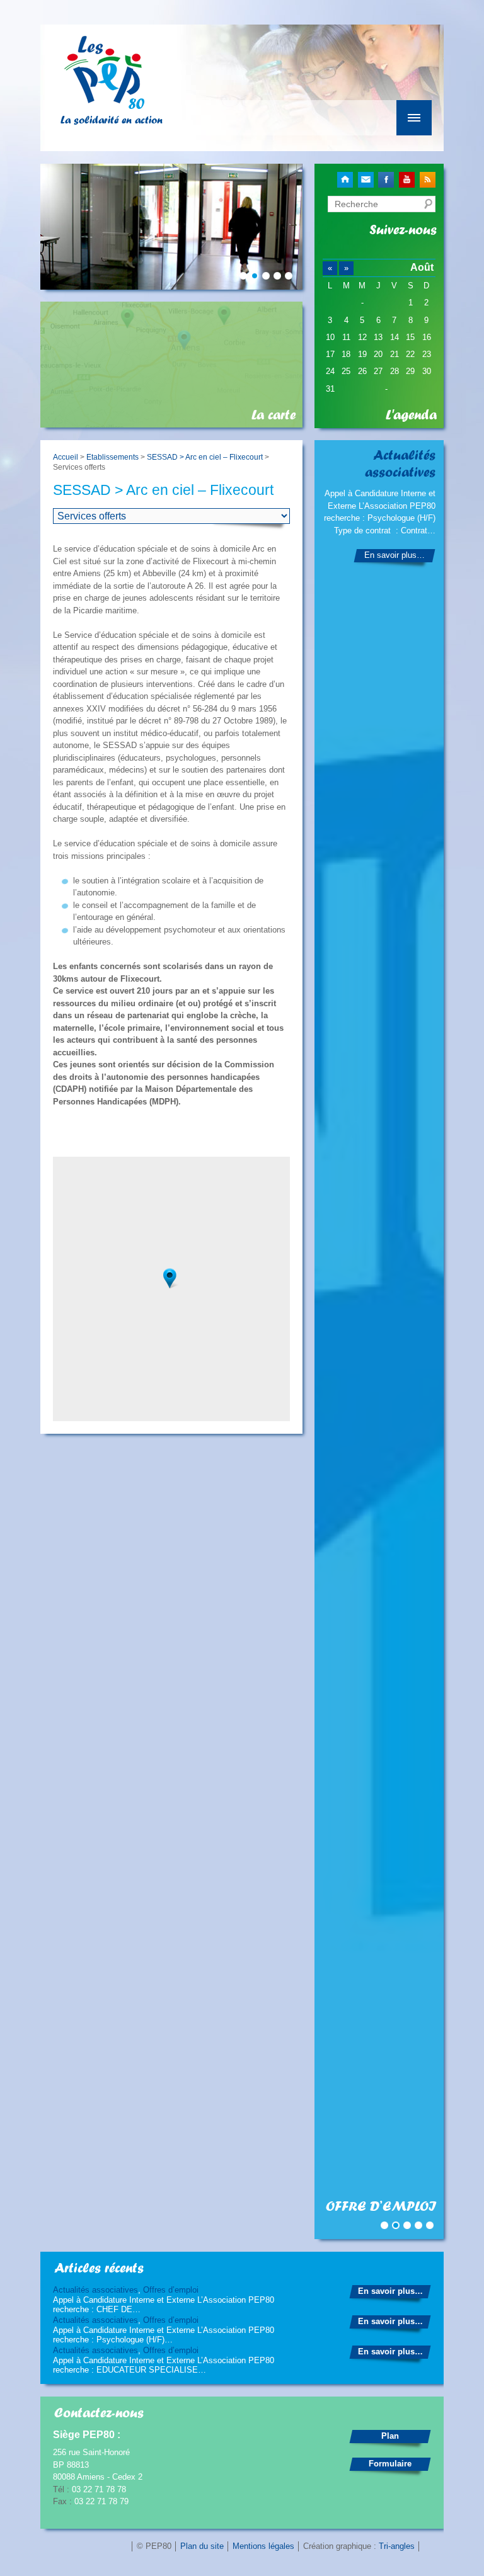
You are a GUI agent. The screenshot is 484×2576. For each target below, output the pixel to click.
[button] (171, 1279)
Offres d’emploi (171, 2290)
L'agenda (411, 415)
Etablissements (112, 457)
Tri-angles (397, 2546)
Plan (390, 2436)
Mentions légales (263, 2546)
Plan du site (202, 2546)
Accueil (66, 457)
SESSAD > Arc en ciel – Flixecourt (205, 457)
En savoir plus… (395, 555)
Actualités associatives (95, 2290)
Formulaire (390, 2464)
